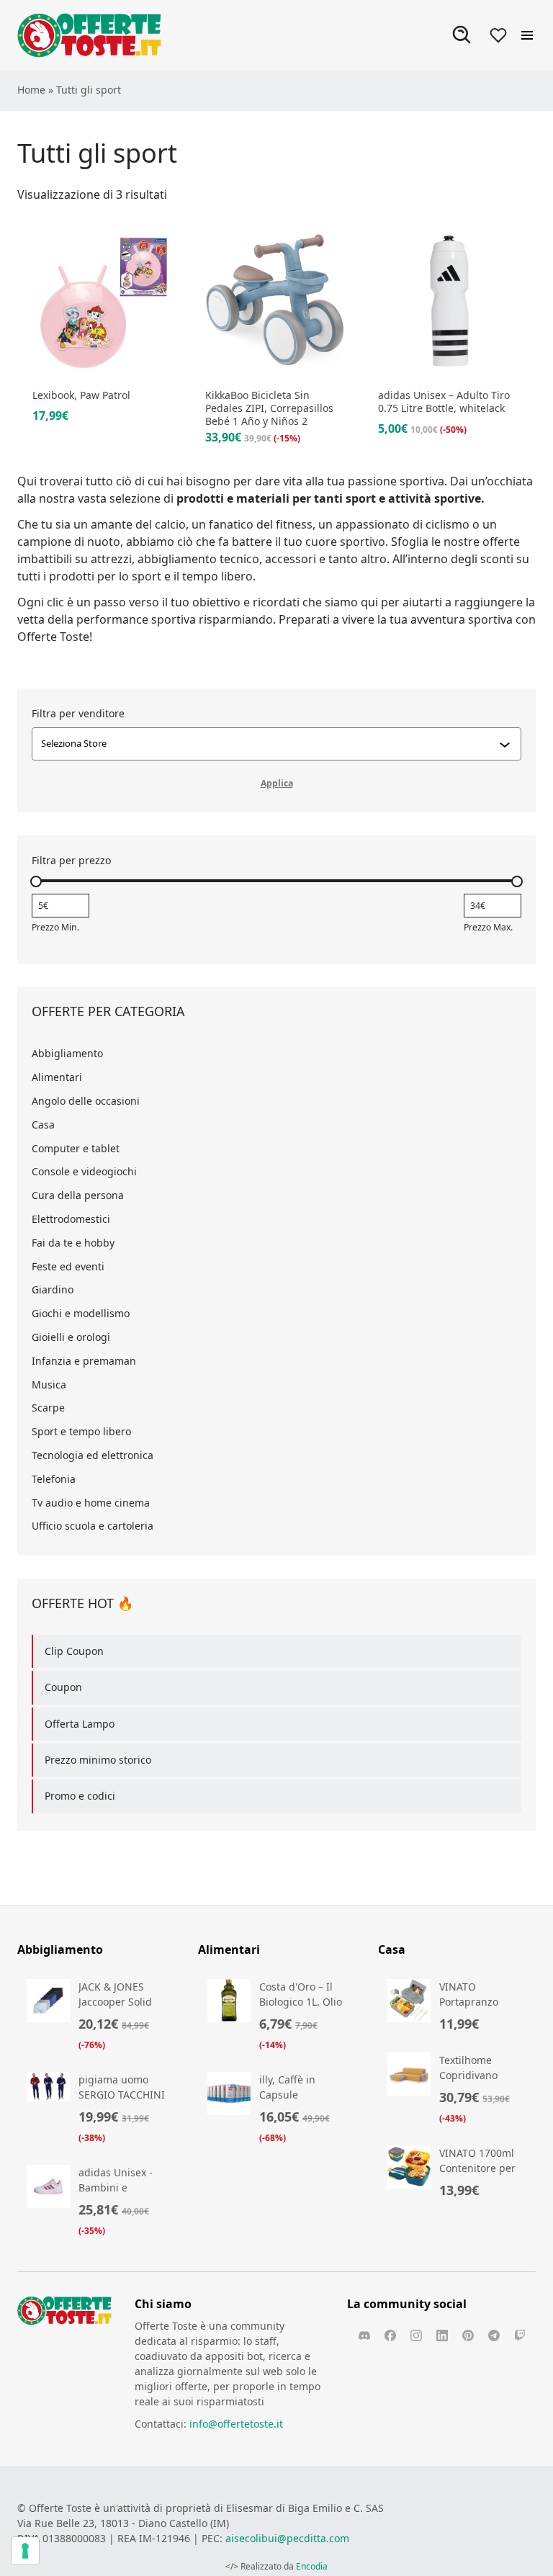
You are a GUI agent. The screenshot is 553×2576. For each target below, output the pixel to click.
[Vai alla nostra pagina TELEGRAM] (494, 2335)
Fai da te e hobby (73, 1243)
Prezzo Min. (55, 927)
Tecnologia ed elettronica (93, 1455)
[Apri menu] (527, 35)
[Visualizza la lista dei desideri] (498, 35)
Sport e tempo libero (81, 1431)
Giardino (53, 1289)
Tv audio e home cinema (91, 1503)
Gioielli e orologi (71, 1337)
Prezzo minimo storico (98, 1760)
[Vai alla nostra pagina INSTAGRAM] (416, 2335)
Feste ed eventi (68, 1266)
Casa (43, 1125)
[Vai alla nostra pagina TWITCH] (520, 2335)
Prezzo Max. (488, 927)
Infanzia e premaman (84, 1361)
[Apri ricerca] (462, 35)
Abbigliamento (67, 1053)
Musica (49, 1385)
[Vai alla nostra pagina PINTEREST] (468, 2335)
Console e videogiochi (84, 1171)
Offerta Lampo (80, 1724)
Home (31, 90)
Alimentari (57, 1077)
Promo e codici (80, 1796)
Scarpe (48, 1408)
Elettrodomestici (71, 1219)
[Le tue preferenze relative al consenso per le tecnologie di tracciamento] (25, 2551)
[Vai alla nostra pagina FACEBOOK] (390, 2335)
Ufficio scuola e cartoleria (93, 1526)
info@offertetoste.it (236, 2424)
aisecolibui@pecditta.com (287, 2538)
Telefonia (54, 1479)
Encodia (312, 2566)
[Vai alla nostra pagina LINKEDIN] (442, 2335)
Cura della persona (78, 1195)
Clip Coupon (74, 1651)
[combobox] (270, 744)
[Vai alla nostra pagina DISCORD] (364, 2335)
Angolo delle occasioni (86, 1101)
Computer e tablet (76, 1148)
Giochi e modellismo (81, 1313)
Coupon (63, 1687)
